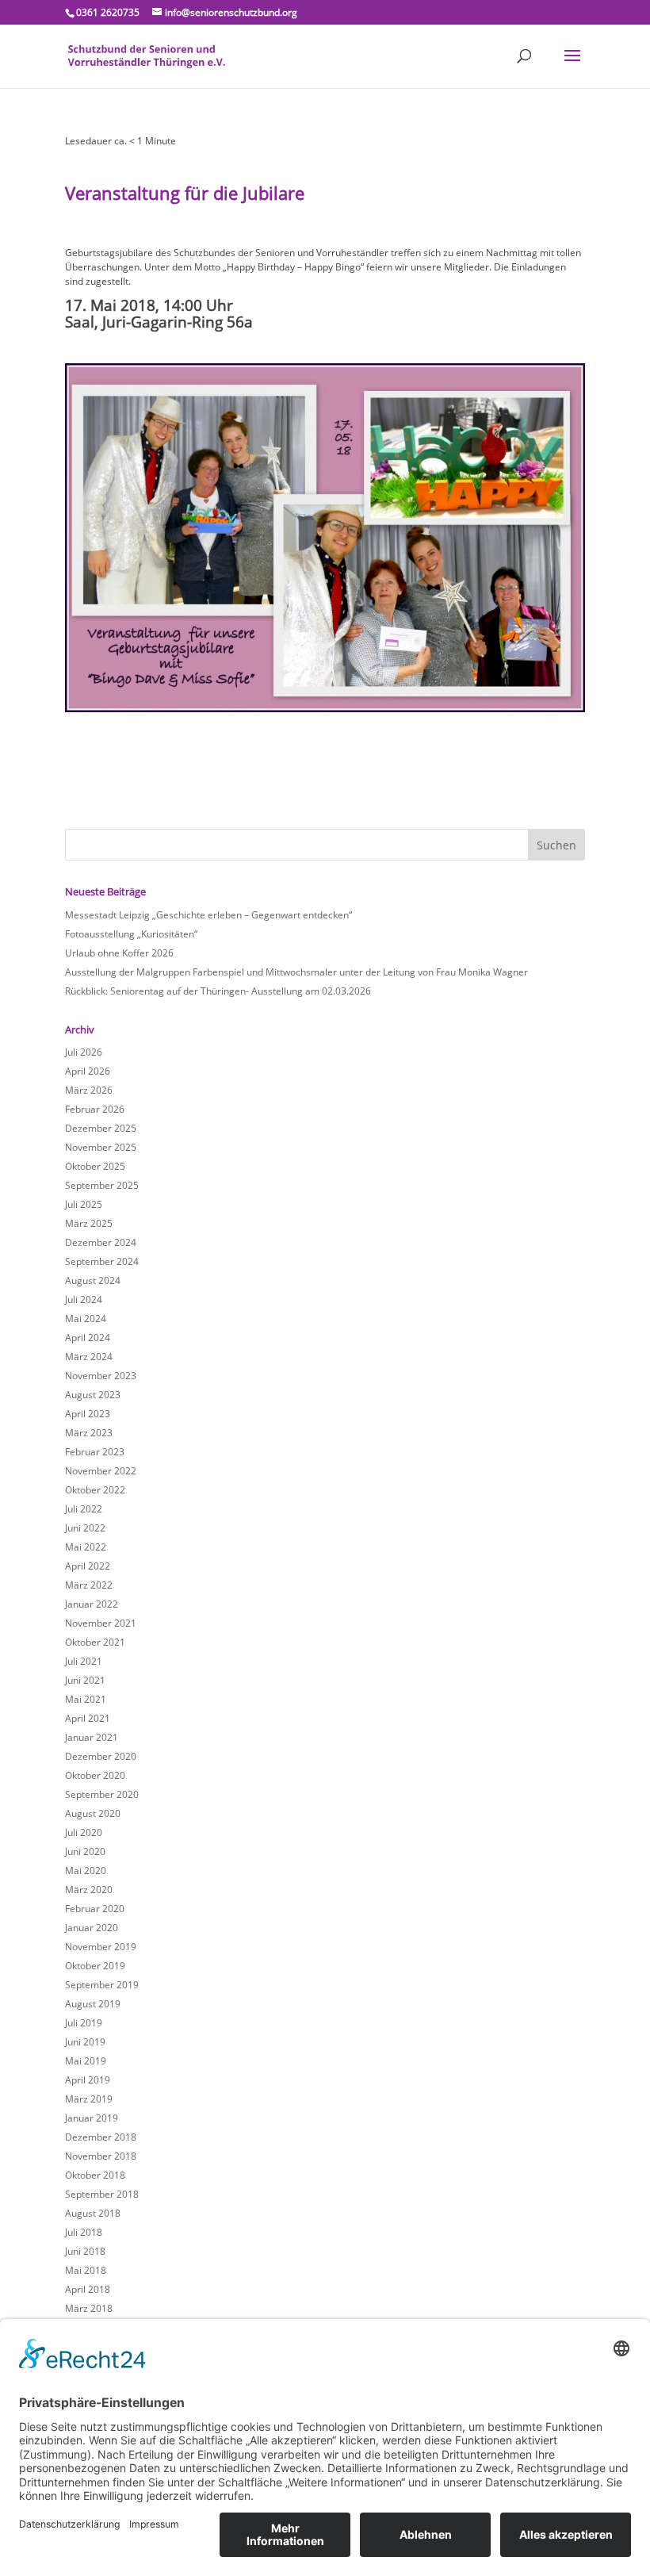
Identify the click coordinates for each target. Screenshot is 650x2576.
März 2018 (89, 2308)
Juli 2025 (84, 1204)
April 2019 (88, 2080)
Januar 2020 (92, 1928)
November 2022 (101, 1471)
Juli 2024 (84, 1299)
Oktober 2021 (95, 1642)
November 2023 (101, 1376)
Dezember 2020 (101, 1756)
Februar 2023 (95, 1452)
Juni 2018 (85, 2251)
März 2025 (89, 1223)
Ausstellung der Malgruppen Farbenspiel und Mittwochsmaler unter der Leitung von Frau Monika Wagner (296, 972)
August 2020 (93, 1813)
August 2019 (93, 2004)
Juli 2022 (84, 1509)
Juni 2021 (85, 1680)
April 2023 (88, 1414)
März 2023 (89, 1433)
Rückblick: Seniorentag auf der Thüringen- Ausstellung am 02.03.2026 (218, 991)
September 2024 (102, 1261)
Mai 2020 (86, 1871)
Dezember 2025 (101, 1128)
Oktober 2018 (95, 2175)
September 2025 (102, 1185)
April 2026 (88, 1071)
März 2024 (89, 1357)
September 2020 (102, 1794)
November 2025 (101, 1147)
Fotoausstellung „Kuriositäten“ (131, 934)
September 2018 (102, 2194)
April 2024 (88, 1338)
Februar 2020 (95, 1909)
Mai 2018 (86, 2270)
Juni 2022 (85, 1528)
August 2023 (93, 1395)
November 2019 (101, 1947)
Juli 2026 (84, 1052)
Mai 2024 (86, 1319)
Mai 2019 (86, 2061)
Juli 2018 (84, 2232)
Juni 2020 (85, 1851)
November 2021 (101, 1623)
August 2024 (93, 1280)
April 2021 (88, 1718)
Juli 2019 (84, 2023)
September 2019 (102, 1985)
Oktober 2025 (95, 1166)
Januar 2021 (92, 1737)
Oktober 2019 (95, 1966)
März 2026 (89, 1090)
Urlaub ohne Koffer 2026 (119, 953)
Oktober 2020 (95, 1775)
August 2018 (93, 2213)
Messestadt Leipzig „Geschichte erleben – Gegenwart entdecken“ (208, 915)
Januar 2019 (92, 2118)
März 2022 (89, 1585)
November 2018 (101, 2156)
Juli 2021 (84, 1661)
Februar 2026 (95, 1109)
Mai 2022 (86, 1547)
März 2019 (89, 2099)
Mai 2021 (86, 1699)
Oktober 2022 (95, 1490)
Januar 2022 (92, 1604)
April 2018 (88, 2289)
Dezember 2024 (101, 1242)
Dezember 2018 (101, 2137)
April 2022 (88, 1566)
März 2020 (89, 1890)
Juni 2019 (85, 2042)
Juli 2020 (84, 1832)
